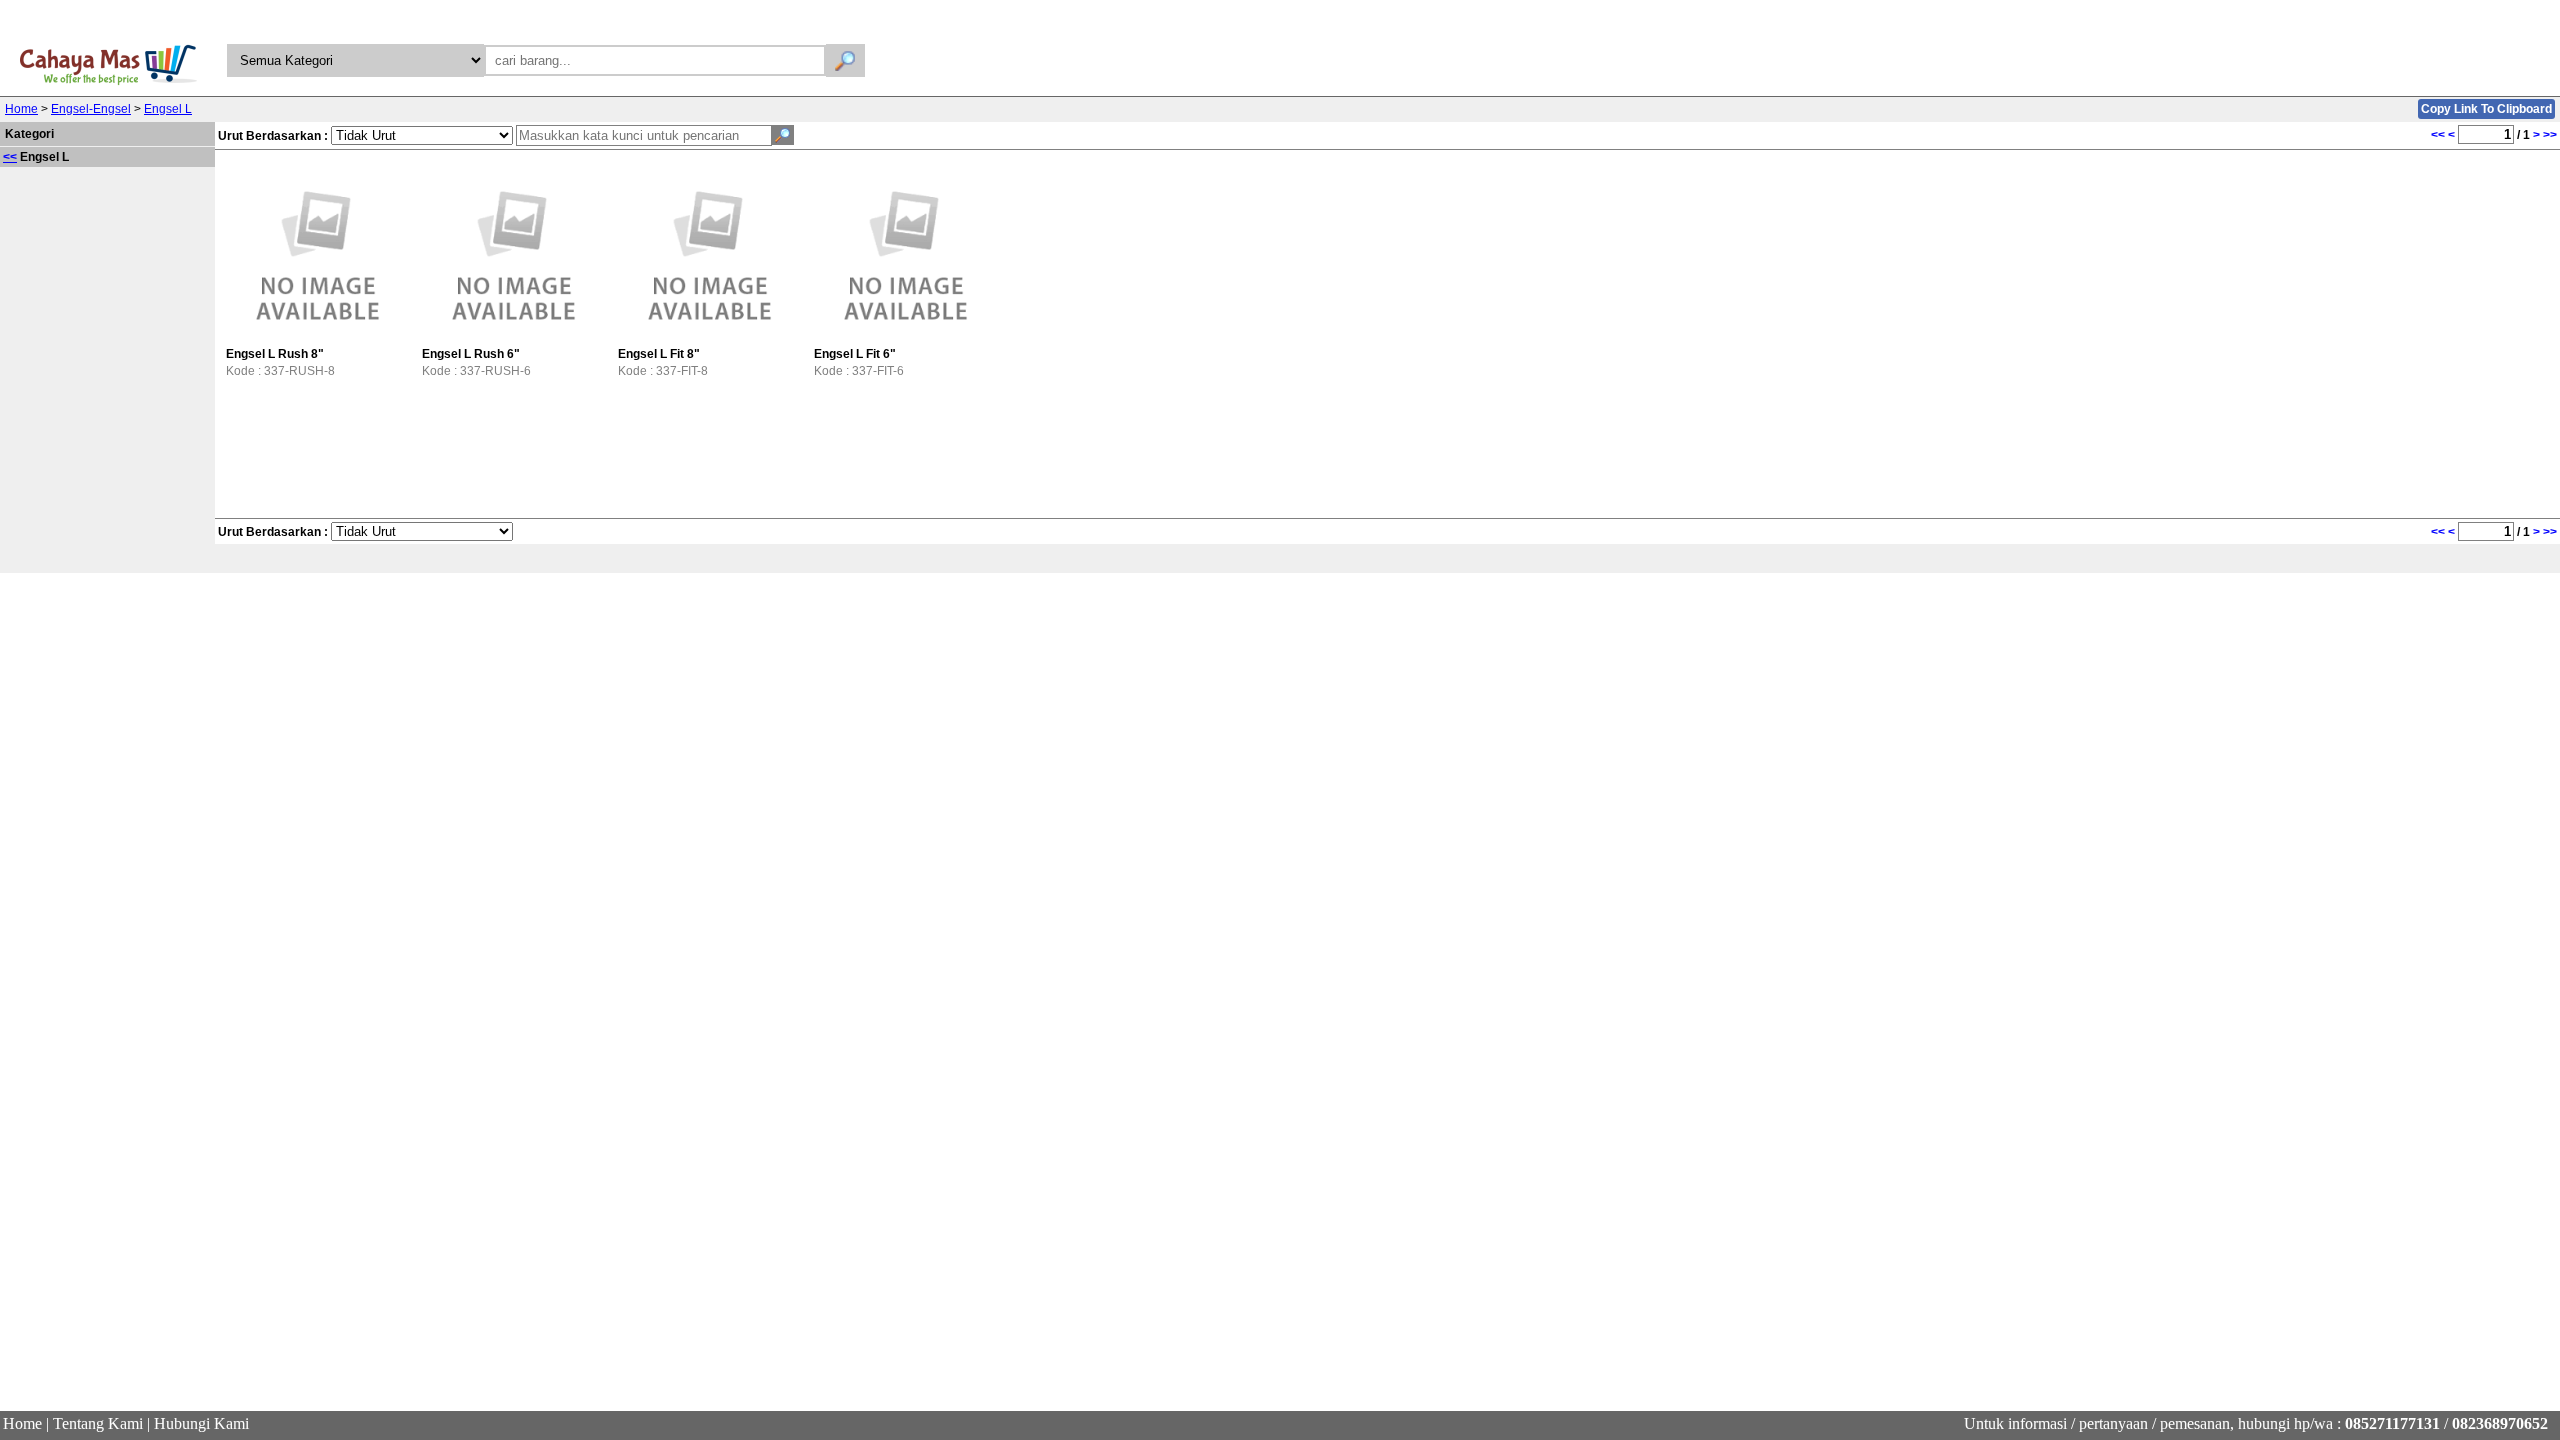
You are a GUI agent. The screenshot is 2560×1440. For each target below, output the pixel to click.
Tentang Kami (98, 1423)
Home (21, 109)
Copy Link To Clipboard (2486, 109)
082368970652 (2500, 1423)
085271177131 (2392, 1423)
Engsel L (168, 109)
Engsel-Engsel (91, 109)
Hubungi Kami (201, 1423)
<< (10, 157)
